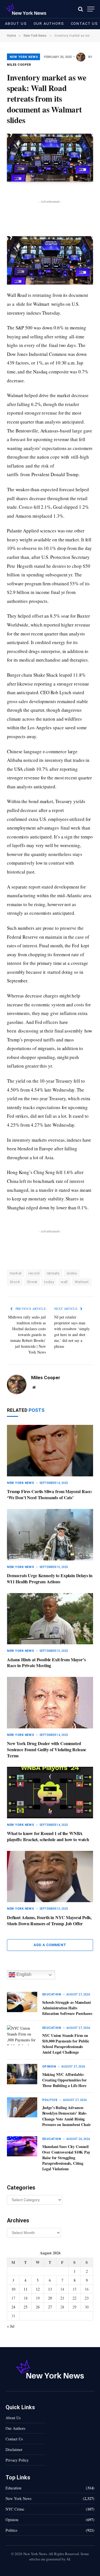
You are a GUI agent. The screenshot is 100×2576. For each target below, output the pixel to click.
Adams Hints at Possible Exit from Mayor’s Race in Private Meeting (46, 1663)
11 (26, 2289)
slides (72, 1273)
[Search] (81, 9)
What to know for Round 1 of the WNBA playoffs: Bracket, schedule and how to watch (48, 1836)
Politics (11, 2530)
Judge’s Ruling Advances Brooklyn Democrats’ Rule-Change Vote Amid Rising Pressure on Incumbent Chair (67, 2116)
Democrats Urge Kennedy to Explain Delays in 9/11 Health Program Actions (50, 1578)
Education (13, 2488)
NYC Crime (15, 2509)
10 (13, 2289)
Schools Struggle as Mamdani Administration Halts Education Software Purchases (67, 2008)
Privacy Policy (17, 2460)
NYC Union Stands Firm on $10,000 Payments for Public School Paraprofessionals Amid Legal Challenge (66, 2044)
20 (50, 2298)
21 (62, 2298)
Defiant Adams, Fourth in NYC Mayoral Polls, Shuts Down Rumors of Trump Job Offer (49, 1920)
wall (64, 1282)
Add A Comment (50, 1945)
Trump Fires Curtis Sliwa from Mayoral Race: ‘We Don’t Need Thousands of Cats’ (50, 1494)
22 (74, 2298)
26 (38, 2307)
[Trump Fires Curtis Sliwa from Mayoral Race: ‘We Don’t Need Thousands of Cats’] (50, 1451)
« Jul (11, 2326)
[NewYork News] (26, 9)
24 (13, 2307)
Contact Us (14, 2439)
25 (26, 2307)
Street (32, 1282)
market (16, 1273)
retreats (53, 1273)
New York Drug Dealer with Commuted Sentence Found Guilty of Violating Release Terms (47, 1749)
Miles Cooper (19, 65)
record (34, 1273)
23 (87, 2298)
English (23, 1975)
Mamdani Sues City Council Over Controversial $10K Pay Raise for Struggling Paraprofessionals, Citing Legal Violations (66, 2158)
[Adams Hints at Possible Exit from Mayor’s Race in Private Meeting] (50, 1619)
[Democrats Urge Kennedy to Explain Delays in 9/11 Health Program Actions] (50, 1535)
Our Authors (49, 24)
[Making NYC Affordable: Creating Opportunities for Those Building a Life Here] (22, 2074)
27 (50, 2307)
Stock (15, 1282)
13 (50, 2289)
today (49, 1282)
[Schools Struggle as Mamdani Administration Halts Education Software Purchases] (22, 2002)
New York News (24, 57)
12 (38, 2289)
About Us (16, 24)
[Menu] (91, 9)
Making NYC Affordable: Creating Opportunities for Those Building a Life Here (64, 2080)
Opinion (12, 2520)
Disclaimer (14, 2449)
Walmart (82, 1282)
